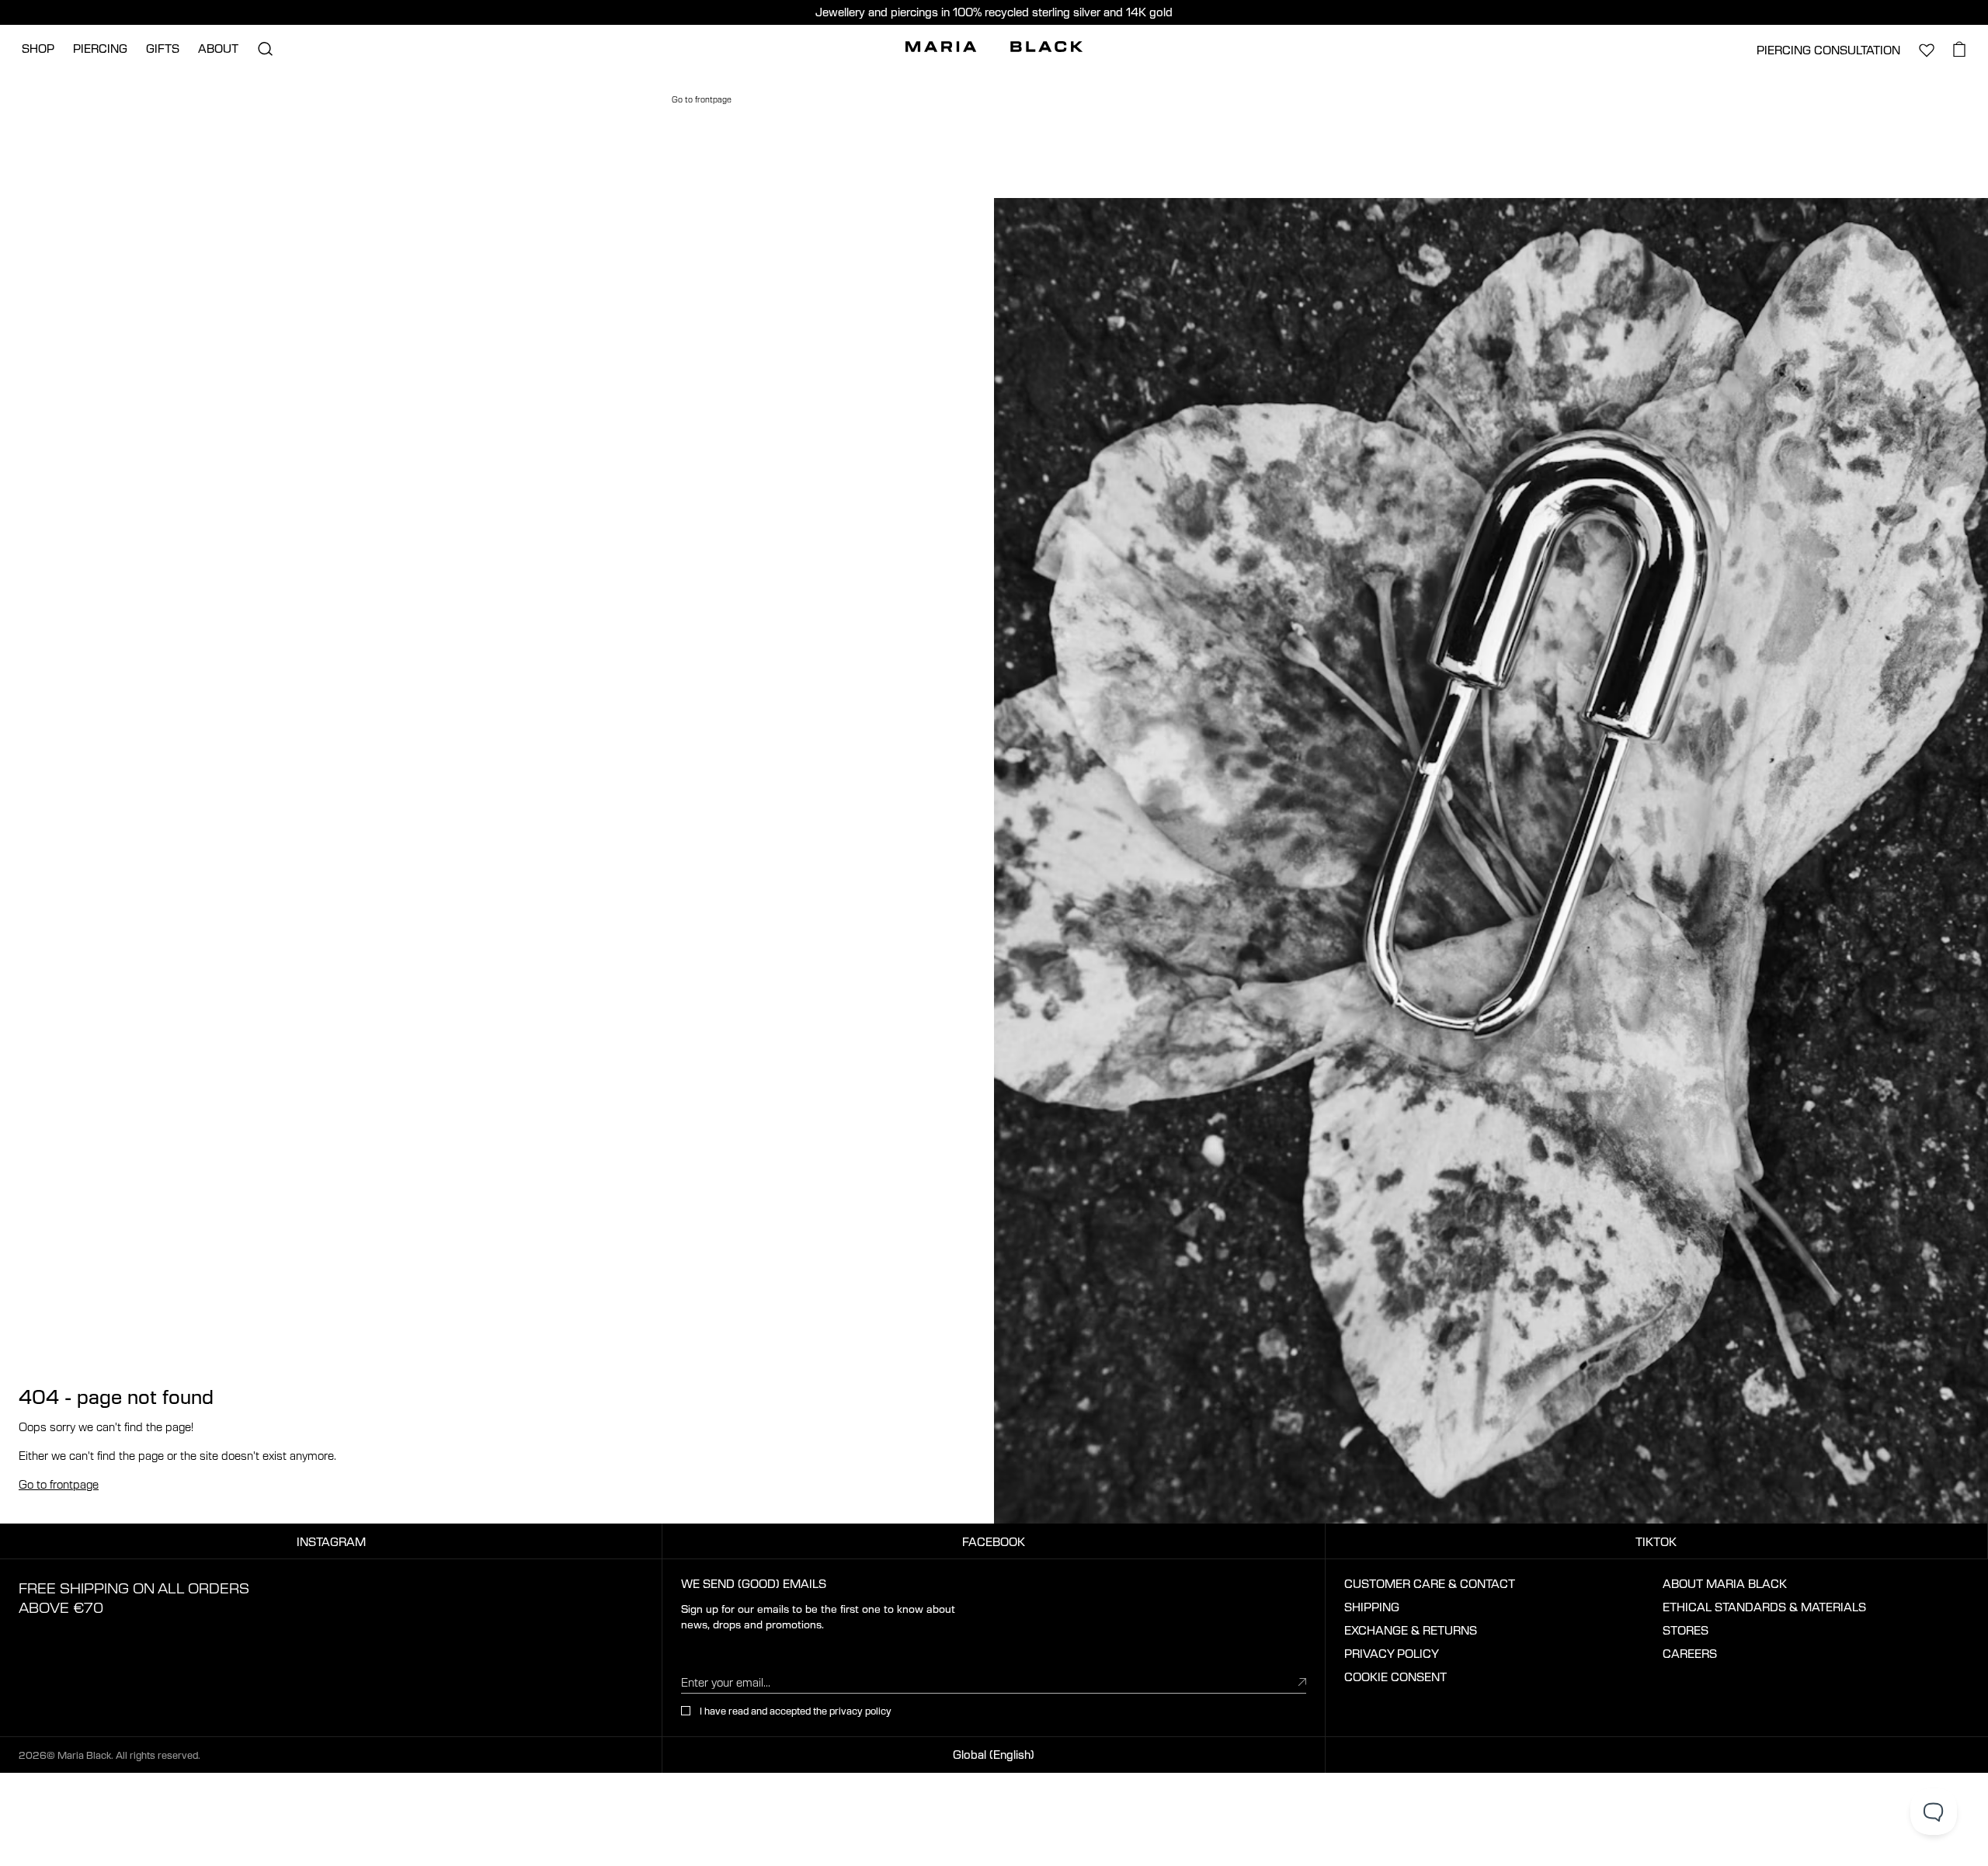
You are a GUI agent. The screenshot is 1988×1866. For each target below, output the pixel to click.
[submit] (1302, 1681)
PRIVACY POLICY (1392, 1653)
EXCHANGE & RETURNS (1411, 1630)
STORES (1686, 1630)
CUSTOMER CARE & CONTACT (1430, 1583)
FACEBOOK (994, 1541)
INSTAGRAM (331, 1541)
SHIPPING (1372, 1607)
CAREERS (1690, 1653)
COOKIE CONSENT (1395, 1677)
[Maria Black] (994, 47)
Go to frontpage (59, 1484)
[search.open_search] (265, 49)
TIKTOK (1656, 1541)
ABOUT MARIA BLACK (1725, 1583)
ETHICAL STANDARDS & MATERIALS (1764, 1607)
